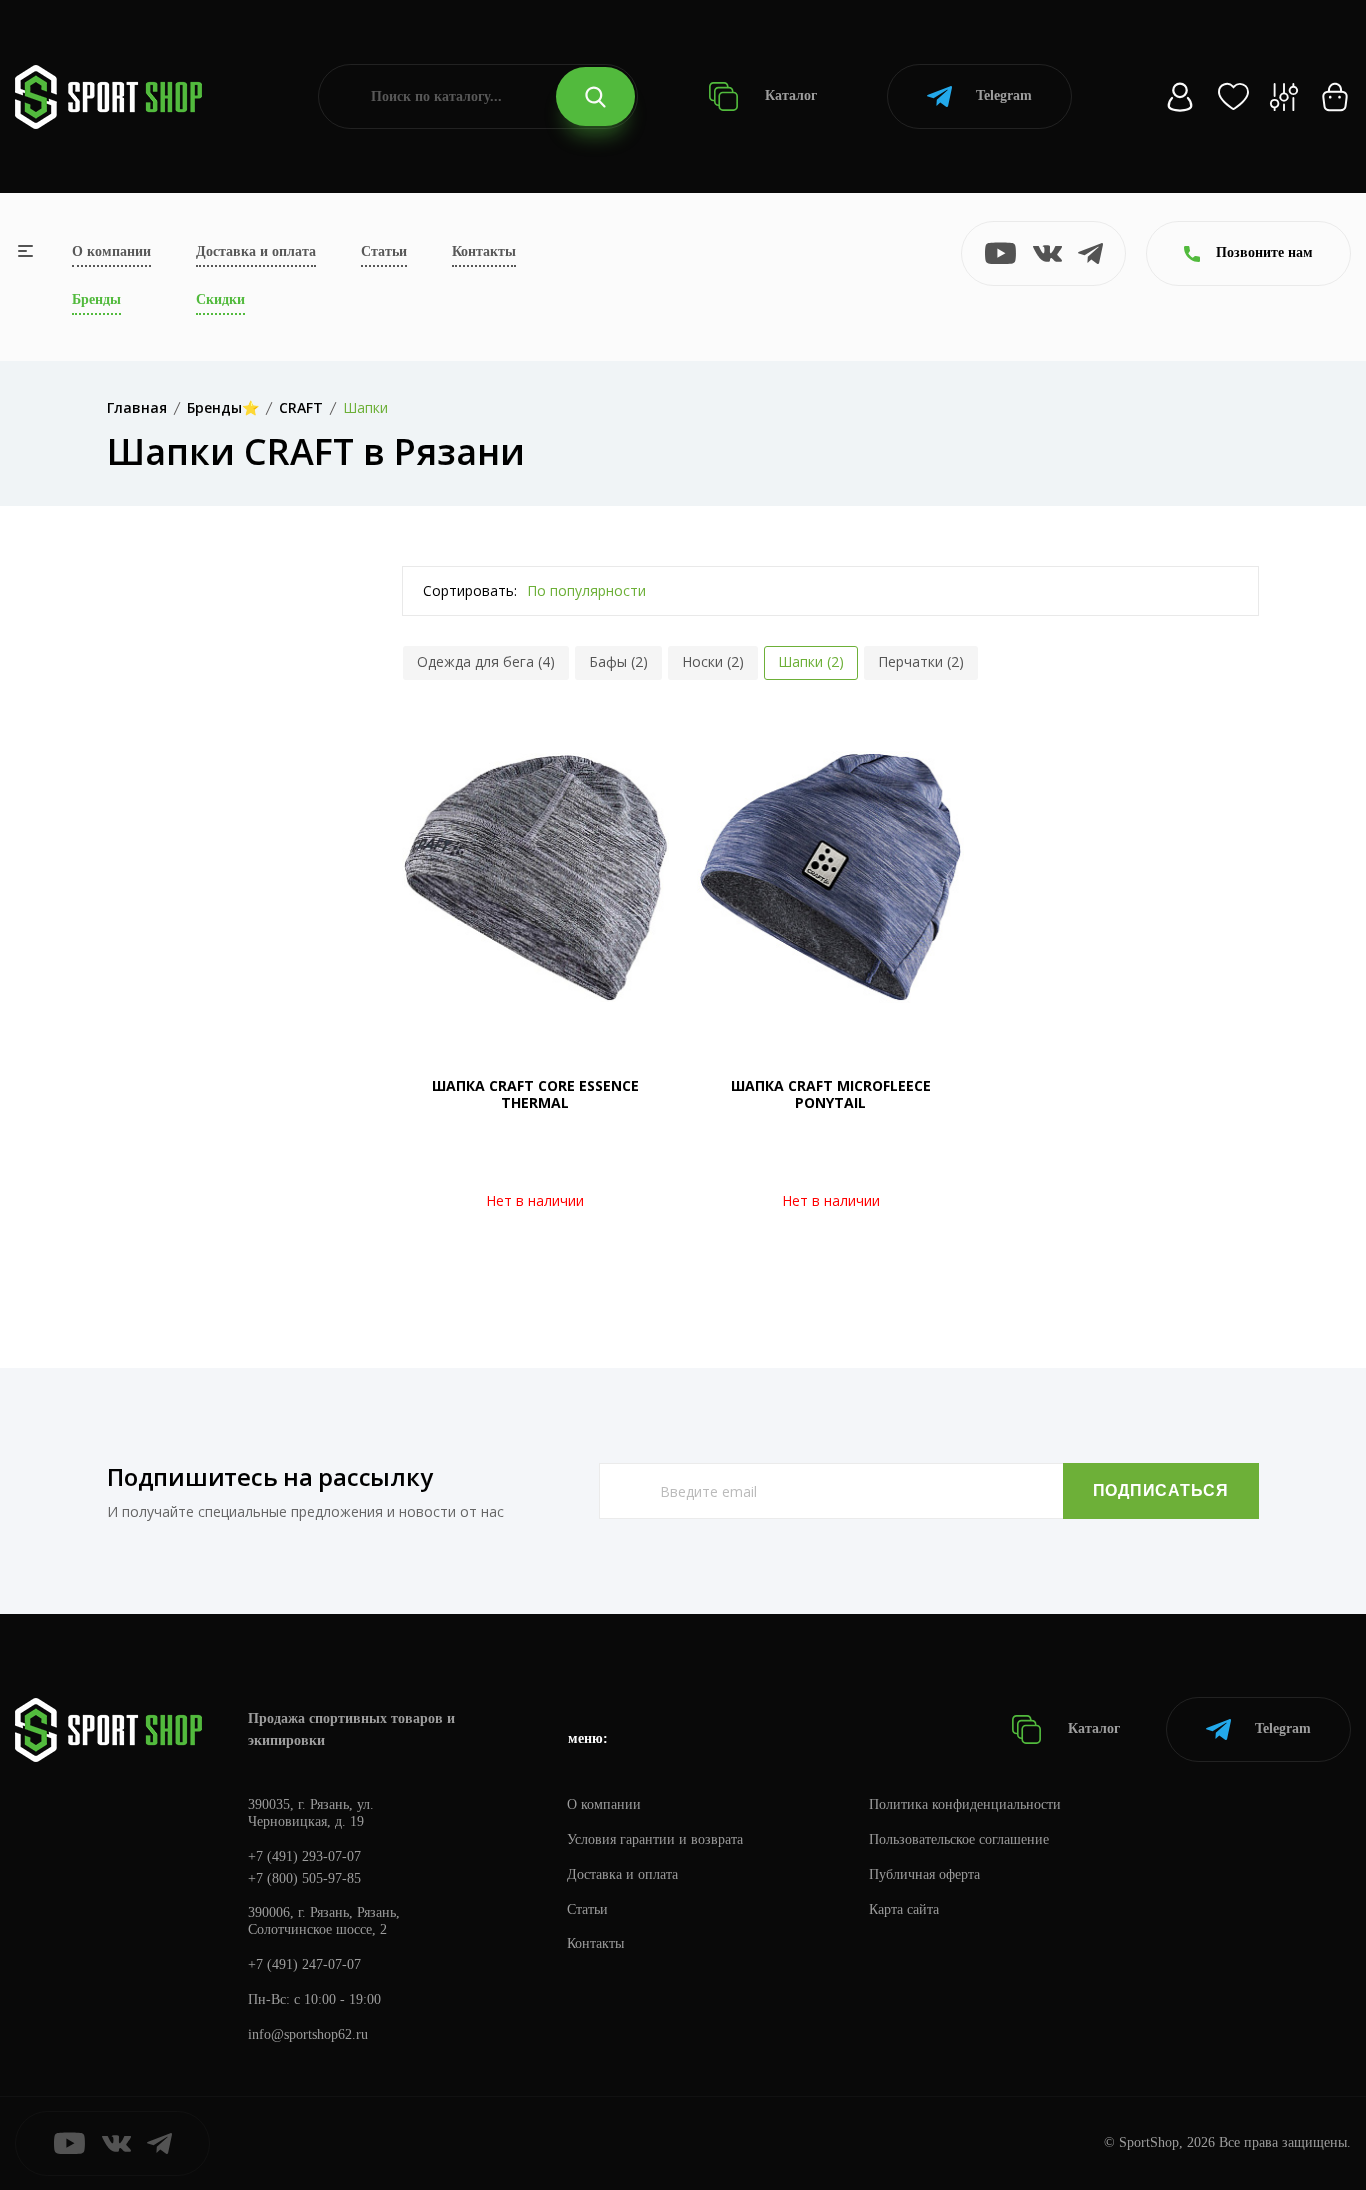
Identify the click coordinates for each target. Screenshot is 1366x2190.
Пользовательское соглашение (959, 1839)
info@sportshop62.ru (308, 2034)
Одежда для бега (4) (486, 661)
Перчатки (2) (921, 661)
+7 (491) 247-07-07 (304, 1964)
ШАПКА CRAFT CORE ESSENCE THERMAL (535, 1094)
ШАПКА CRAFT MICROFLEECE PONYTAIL (831, 1094)
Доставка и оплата (256, 251)
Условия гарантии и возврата (655, 1839)
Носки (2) (713, 661)
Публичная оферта (924, 1874)
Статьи (384, 251)
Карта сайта (904, 1909)
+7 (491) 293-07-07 (304, 1856)
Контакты (484, 251)
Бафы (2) (618, 661)
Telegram (1004, 95)
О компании (111, 251)
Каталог (789, 95)
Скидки (220, 299)
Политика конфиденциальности (965, 1804)
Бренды (96, 299)
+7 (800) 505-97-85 (304, 1878)
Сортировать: (470, 590)
